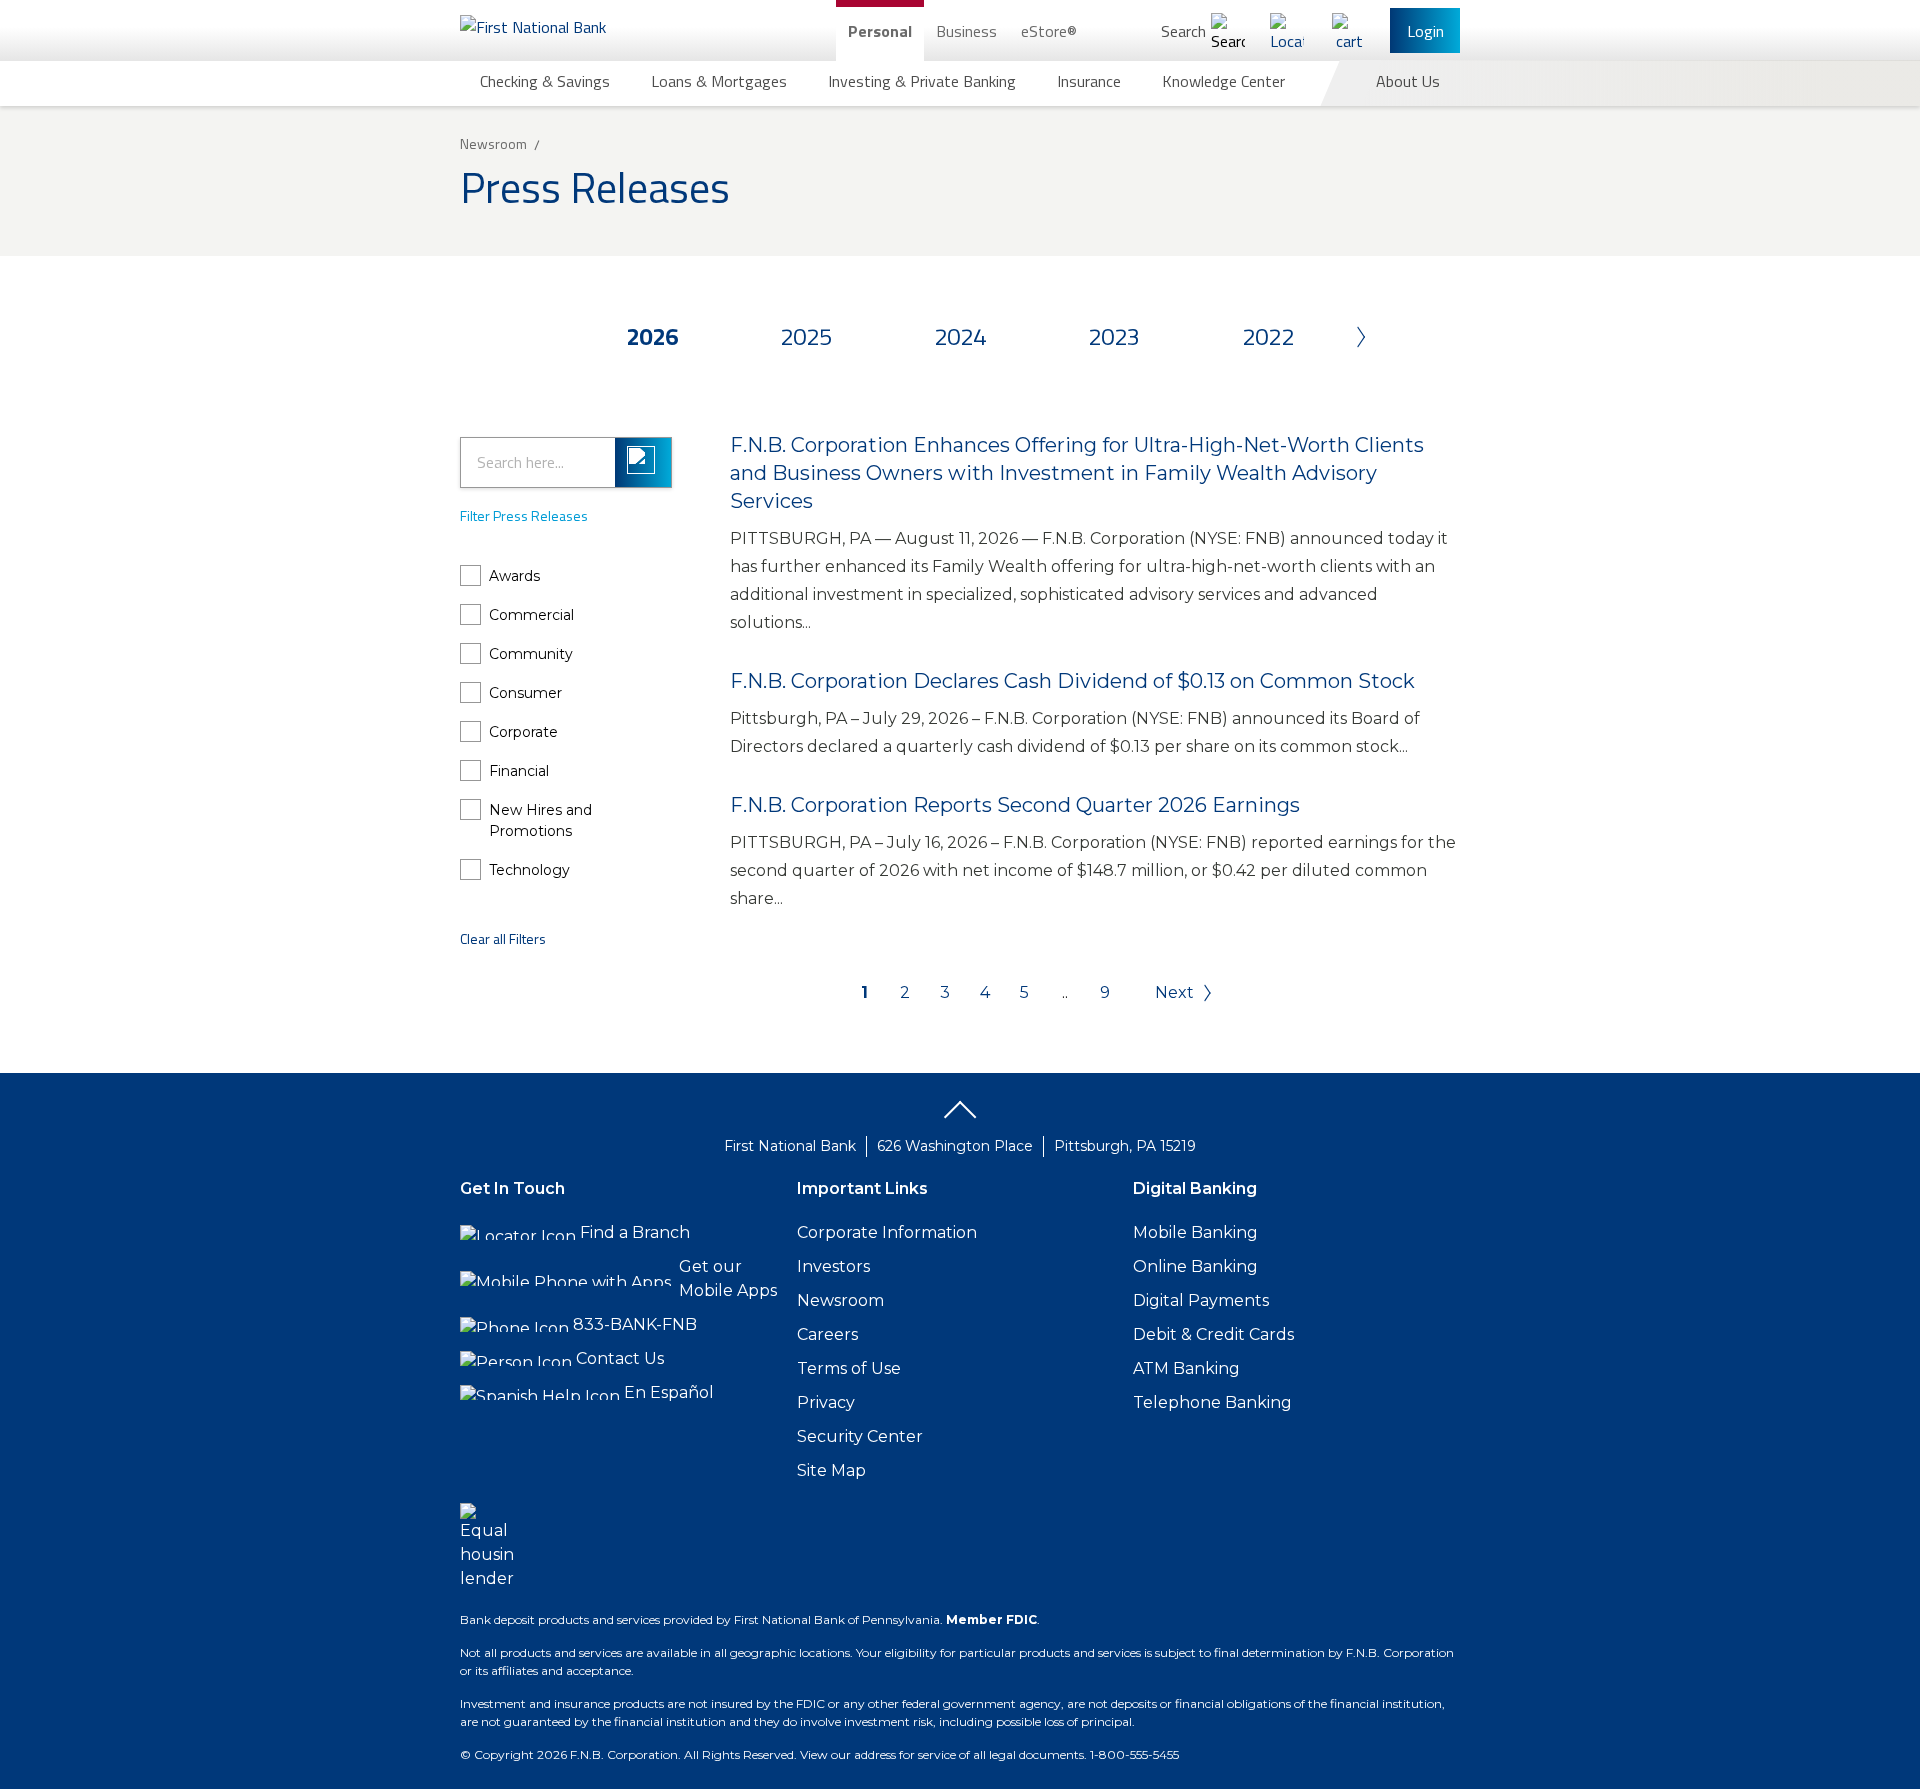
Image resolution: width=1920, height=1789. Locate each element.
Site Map (831, 1470)
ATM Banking (1186, 1368)
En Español (669, 1392)
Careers (827, 1334)
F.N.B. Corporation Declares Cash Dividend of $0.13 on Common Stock (1072, 681)
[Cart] (1349, 30)
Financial (519, 771)
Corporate (523, 732)
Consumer (525, 693)
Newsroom (840, 1300)
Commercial (531, 615)
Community (531, 654)
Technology (529, 870)
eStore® (1049, 31)
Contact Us (620, 1358)
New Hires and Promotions (540, 820)
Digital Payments (1201, 1300)
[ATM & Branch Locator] (1287, 30)
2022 (1268, 336)
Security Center (860, 1436)
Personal (880, 31)
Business (966, 31)
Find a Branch (635, 1232)
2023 (1114, 336)
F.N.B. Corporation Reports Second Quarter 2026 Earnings (1015, 805)
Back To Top (960, 1117)
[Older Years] (1326, 336)
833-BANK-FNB (635, 1324)
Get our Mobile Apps (728, 1278)
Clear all (503, 938)
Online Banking (1195, 1266)
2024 (960, 336)
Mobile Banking (1195, 1232)
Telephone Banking (1212, 1402)
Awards (514, 576)
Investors (833, 1266)
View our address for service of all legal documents (942, 1754)
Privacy (826, 1402)
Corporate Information (887, 1232)
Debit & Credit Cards (1213, 1334)
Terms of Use (849, 1368)
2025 (806, 336)
